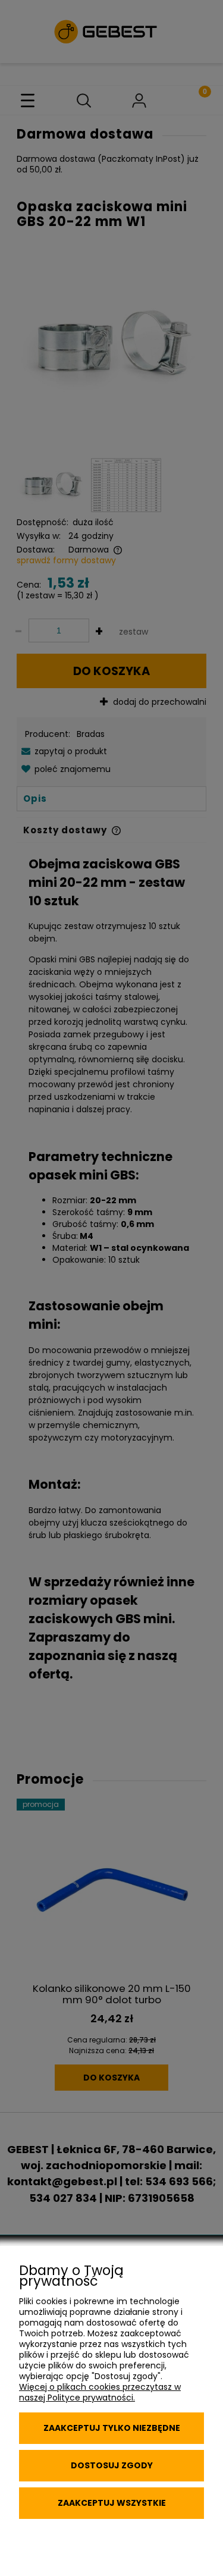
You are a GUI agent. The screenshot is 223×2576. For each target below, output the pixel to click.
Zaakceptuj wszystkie (112, 2503)
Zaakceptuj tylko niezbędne (112, 2428)
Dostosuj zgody (112, 2465)
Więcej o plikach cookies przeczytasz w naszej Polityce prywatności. (100, 2392)
